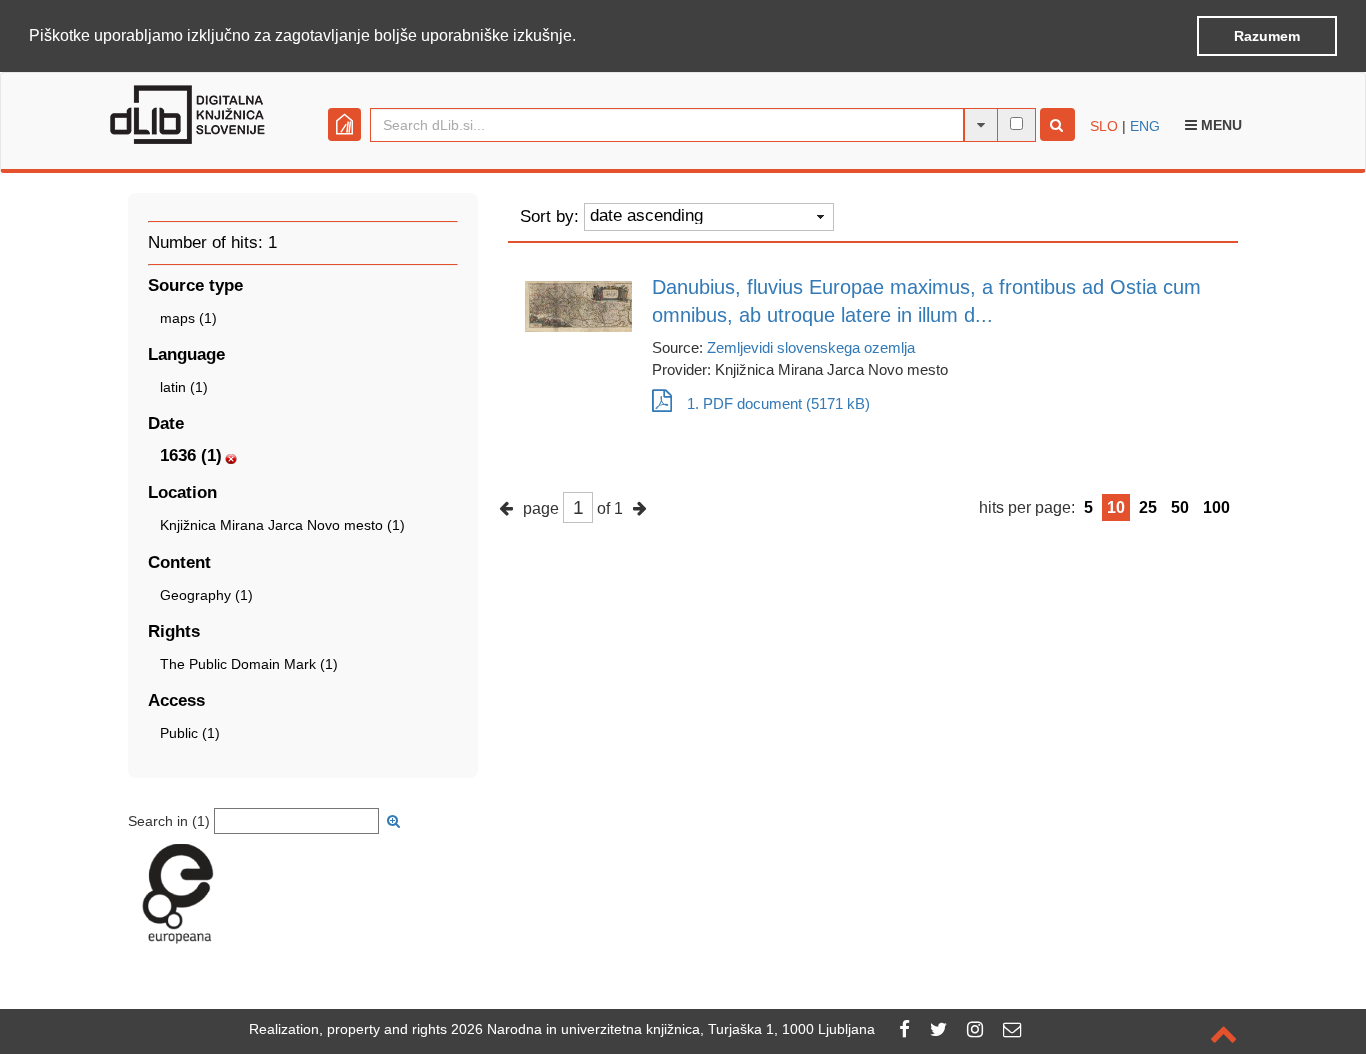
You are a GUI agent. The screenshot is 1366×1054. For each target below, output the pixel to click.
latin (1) (184, 387)
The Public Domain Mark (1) (249, 664)
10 (1116, 507)
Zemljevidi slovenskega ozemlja (811, 347)
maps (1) (188, 318)
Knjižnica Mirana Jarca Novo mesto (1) (282, 525)
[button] (583, 37)
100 (1216, 507)
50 (1180, 507)
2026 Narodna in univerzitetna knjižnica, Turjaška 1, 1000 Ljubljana (663, 1029)
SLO (1104, 126)
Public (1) (190, 733)
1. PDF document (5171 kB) (778, 403)
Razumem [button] (1267, 36)
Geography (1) (206, 595)
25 (1148, 507)
